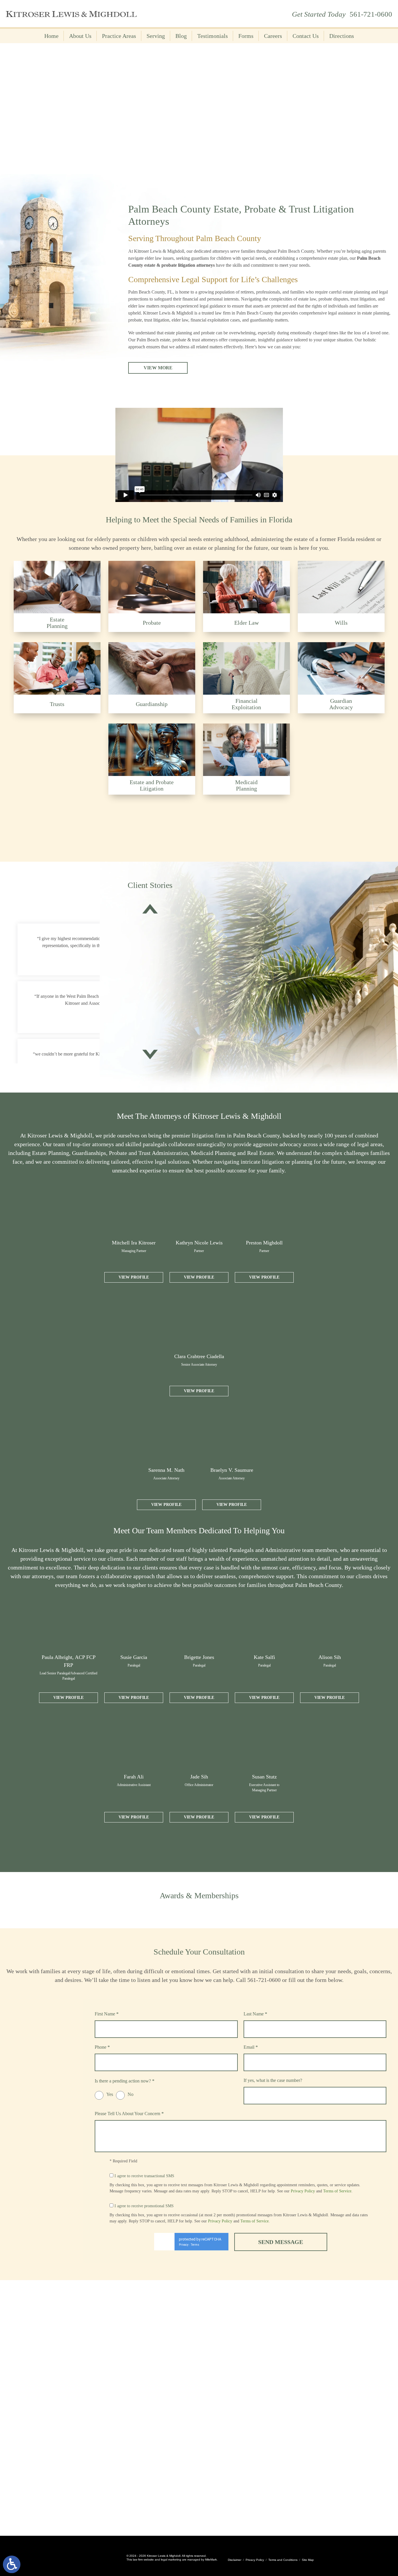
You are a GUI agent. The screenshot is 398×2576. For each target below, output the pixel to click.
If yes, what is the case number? (273, 2080)
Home (51, 36)
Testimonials (213, 36)
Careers (273, 36)
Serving (156, 36)
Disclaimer (235, 2560)
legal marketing (171, 2560)
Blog (181, 36)
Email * (251, 2047)
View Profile (134, 1277)
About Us (80, 36)
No (131, 2094)
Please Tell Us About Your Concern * (129, 2114)
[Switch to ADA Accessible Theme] (12, 2564)
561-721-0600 (371, 14)
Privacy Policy (303, 2191)
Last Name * (255, 2014)
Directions (342, 36)
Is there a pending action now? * (125, 2081)
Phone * (102, 2047)
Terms (195, 2245)
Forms (246, 36)
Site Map (308, 2560)
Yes (110, 2094)
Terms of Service (337, 2191)
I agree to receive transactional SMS (144, 2176)
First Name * (107, 2014)
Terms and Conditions (283, 2560)
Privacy (184, 2245)
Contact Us (306, 36)
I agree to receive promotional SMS (144, 2206)
